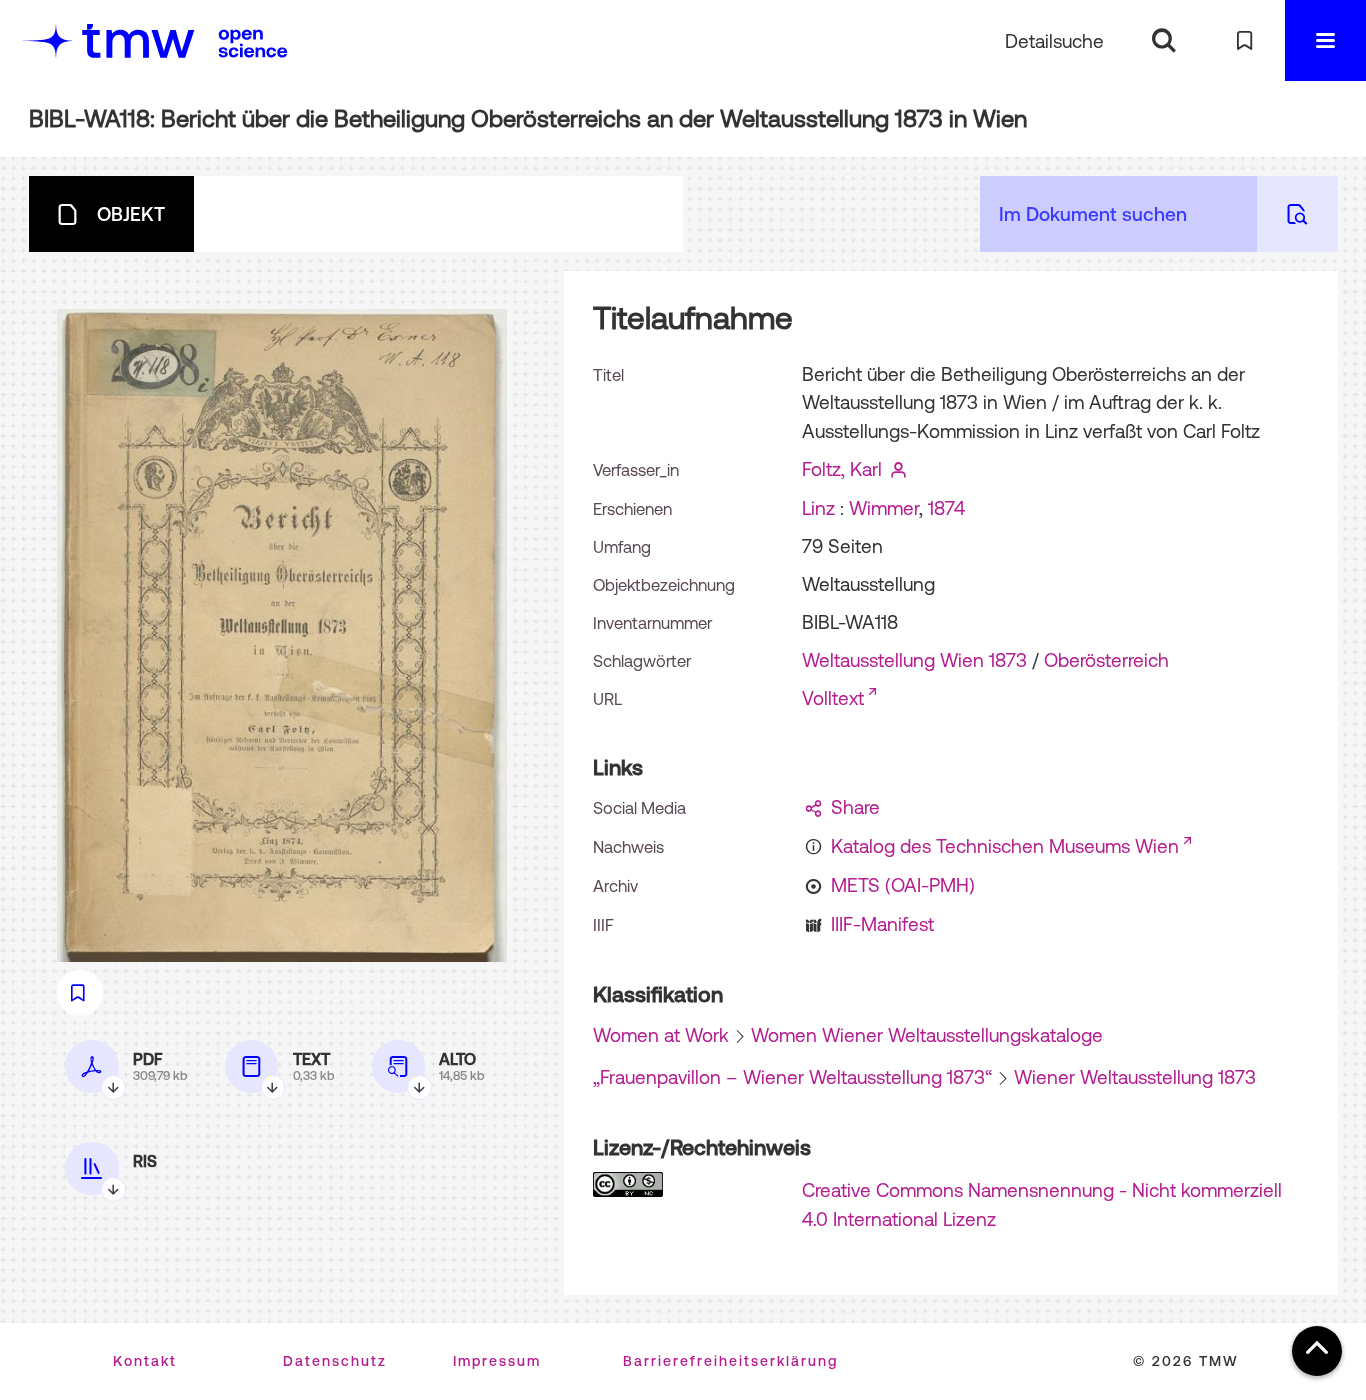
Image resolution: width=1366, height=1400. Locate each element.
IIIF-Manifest (882, 924)
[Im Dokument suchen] (1297, 214)
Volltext (833, 698)
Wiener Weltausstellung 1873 (1135, 1077)
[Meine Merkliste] (1244, 40)
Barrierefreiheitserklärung (730, 1361)
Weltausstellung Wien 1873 (914, 660)
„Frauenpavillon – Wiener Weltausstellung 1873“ (792, 1077)
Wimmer (884, 508)
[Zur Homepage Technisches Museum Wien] (109, 40)
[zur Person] (899, 469)
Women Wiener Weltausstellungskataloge (927, 1035)
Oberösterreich (1106, 660)
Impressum (497, 1361)
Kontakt (145, 1361)
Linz (818, 508)
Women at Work (661, 1035)
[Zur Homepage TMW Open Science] (253, 43)
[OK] (1163, 40)
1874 (946, 508)
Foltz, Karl (842, 469)
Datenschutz (335, 1361)
